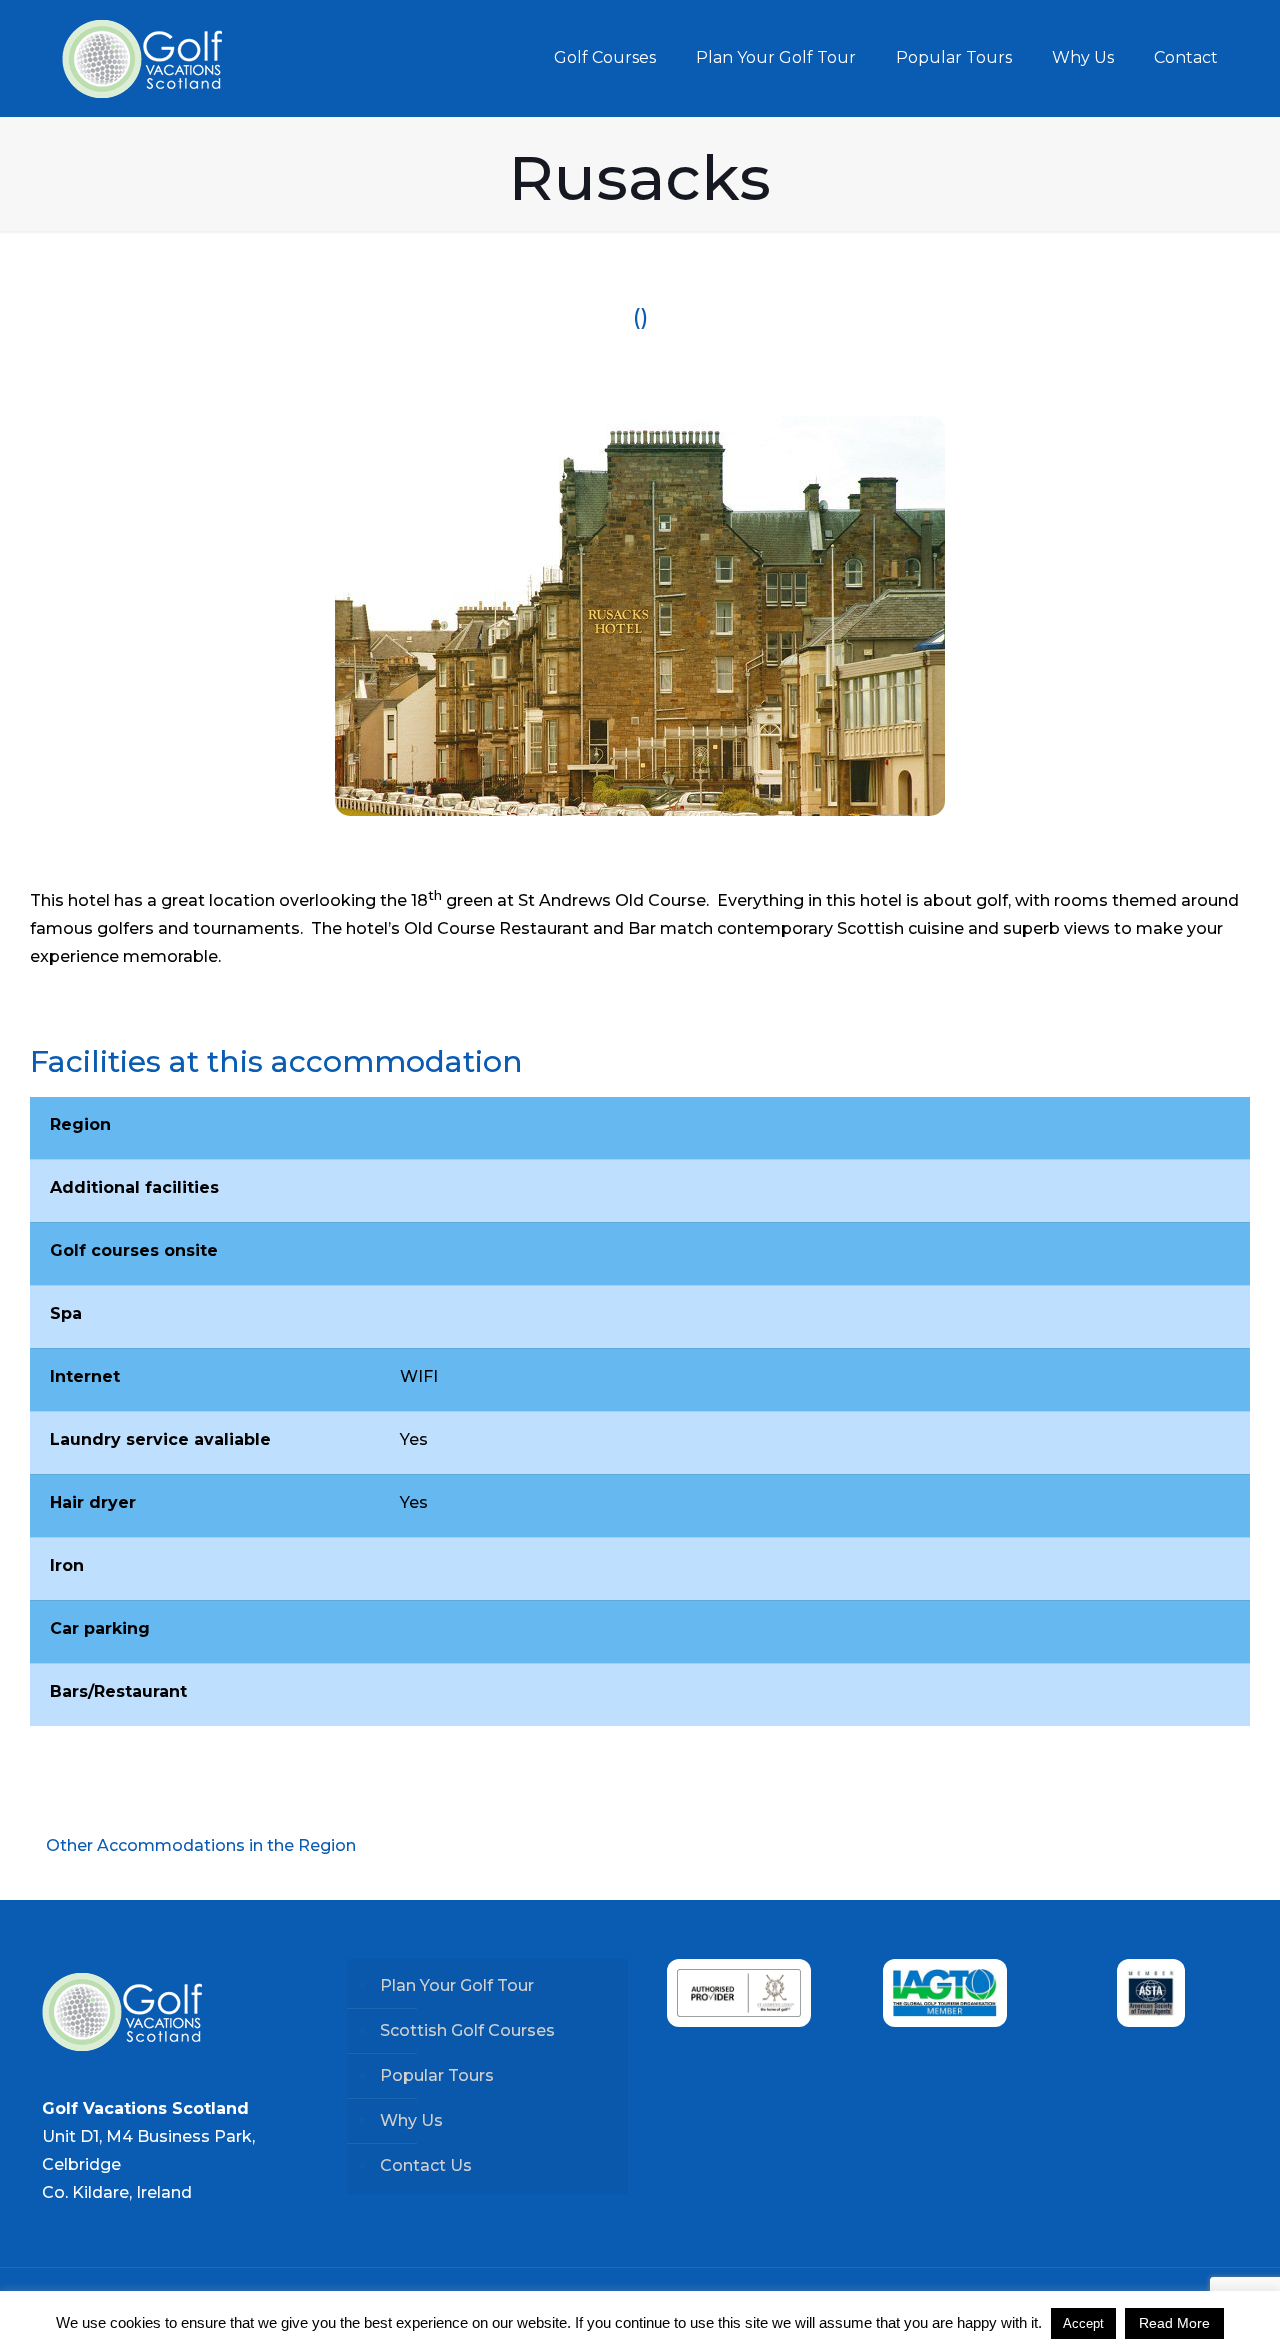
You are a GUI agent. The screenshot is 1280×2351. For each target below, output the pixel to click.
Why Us (411, 2120)
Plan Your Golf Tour (457, 1985)
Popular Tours (437, 2075)
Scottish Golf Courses (467, 2030)
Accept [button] (1083, 2323)
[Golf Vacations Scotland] (142, 58)
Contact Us (426, 2165)
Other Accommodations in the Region (199, 1845)
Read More (1174, 2323)
